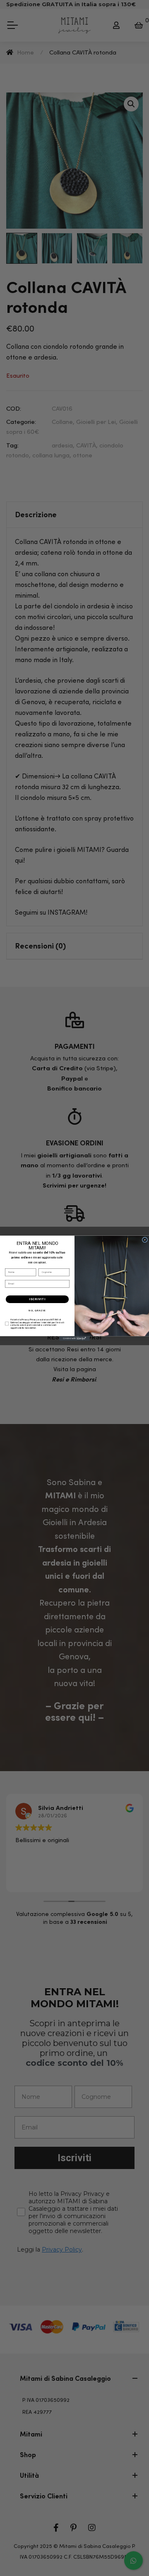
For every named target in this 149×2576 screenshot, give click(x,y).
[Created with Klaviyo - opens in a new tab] (74, 1338)
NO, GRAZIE (37, 1310)
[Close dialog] (145, 1240)
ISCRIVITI (37, 1299)
